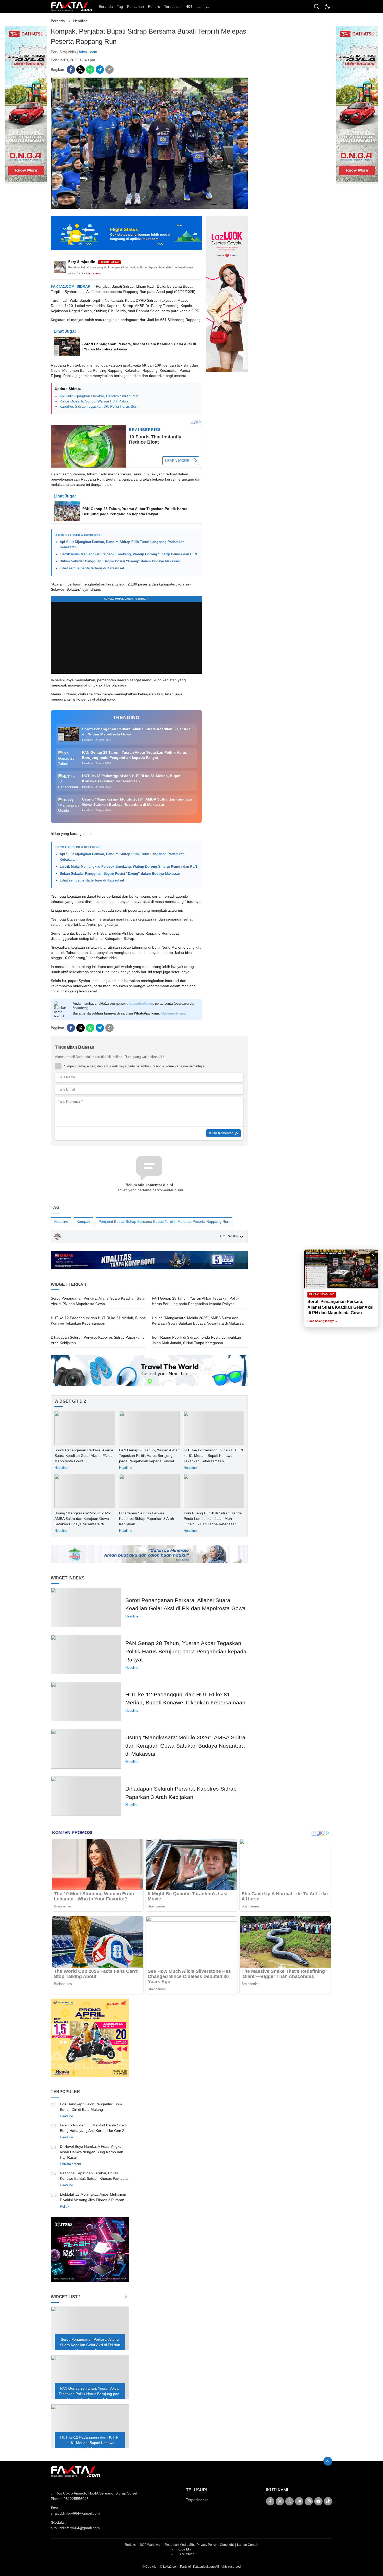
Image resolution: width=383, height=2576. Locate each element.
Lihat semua (94, 273)
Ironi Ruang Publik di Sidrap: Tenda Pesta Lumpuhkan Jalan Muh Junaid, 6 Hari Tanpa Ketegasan (196, 1340)
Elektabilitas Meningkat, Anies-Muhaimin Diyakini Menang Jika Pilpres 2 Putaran (93, 2197)
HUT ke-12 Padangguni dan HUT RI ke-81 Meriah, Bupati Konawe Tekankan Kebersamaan (98, 1321)
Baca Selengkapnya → (323, 1321)
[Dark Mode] (327, 7)
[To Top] (328, 2461)
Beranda (58, 21)
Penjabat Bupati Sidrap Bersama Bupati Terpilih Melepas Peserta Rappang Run (164, 1221)
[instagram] (309, 2501)
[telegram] (100, 70)
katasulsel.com (141, 1003)
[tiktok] (328, 2501)
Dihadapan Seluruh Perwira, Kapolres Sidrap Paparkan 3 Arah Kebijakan (98, 1340)
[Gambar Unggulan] (149, 207)
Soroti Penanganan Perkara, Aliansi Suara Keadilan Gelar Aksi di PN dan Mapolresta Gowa (139, 347)
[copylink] (109, 70)
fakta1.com (88, 52)
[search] (317, 7)
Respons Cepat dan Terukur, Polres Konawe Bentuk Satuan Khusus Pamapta (94, 2176)
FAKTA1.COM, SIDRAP (70, 286)
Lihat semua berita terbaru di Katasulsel (92, 568)
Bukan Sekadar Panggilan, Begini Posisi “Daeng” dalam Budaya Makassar (120, 561)
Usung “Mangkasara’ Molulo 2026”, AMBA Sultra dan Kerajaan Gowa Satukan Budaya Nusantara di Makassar (198, 1321)
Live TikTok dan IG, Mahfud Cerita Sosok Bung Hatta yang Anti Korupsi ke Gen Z (94, 2128)
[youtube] (318, 2501)
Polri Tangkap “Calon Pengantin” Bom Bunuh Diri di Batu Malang (91, 2107)
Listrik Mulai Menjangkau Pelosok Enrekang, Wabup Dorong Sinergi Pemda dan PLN (128, 554)
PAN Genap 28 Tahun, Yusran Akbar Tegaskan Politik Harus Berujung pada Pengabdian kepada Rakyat (135, 511)
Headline (81, 21)
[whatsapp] (90, 70)
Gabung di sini (173, 1013)
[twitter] (81, 70)
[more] (126, 2297)
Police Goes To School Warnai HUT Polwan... (97, 401)
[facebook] (71, 70)
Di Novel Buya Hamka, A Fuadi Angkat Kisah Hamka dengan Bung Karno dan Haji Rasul (92, 2152)
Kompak (83, 1221)
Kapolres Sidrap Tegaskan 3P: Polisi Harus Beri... (100, 406)
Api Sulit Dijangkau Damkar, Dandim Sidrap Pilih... (100, 396)
